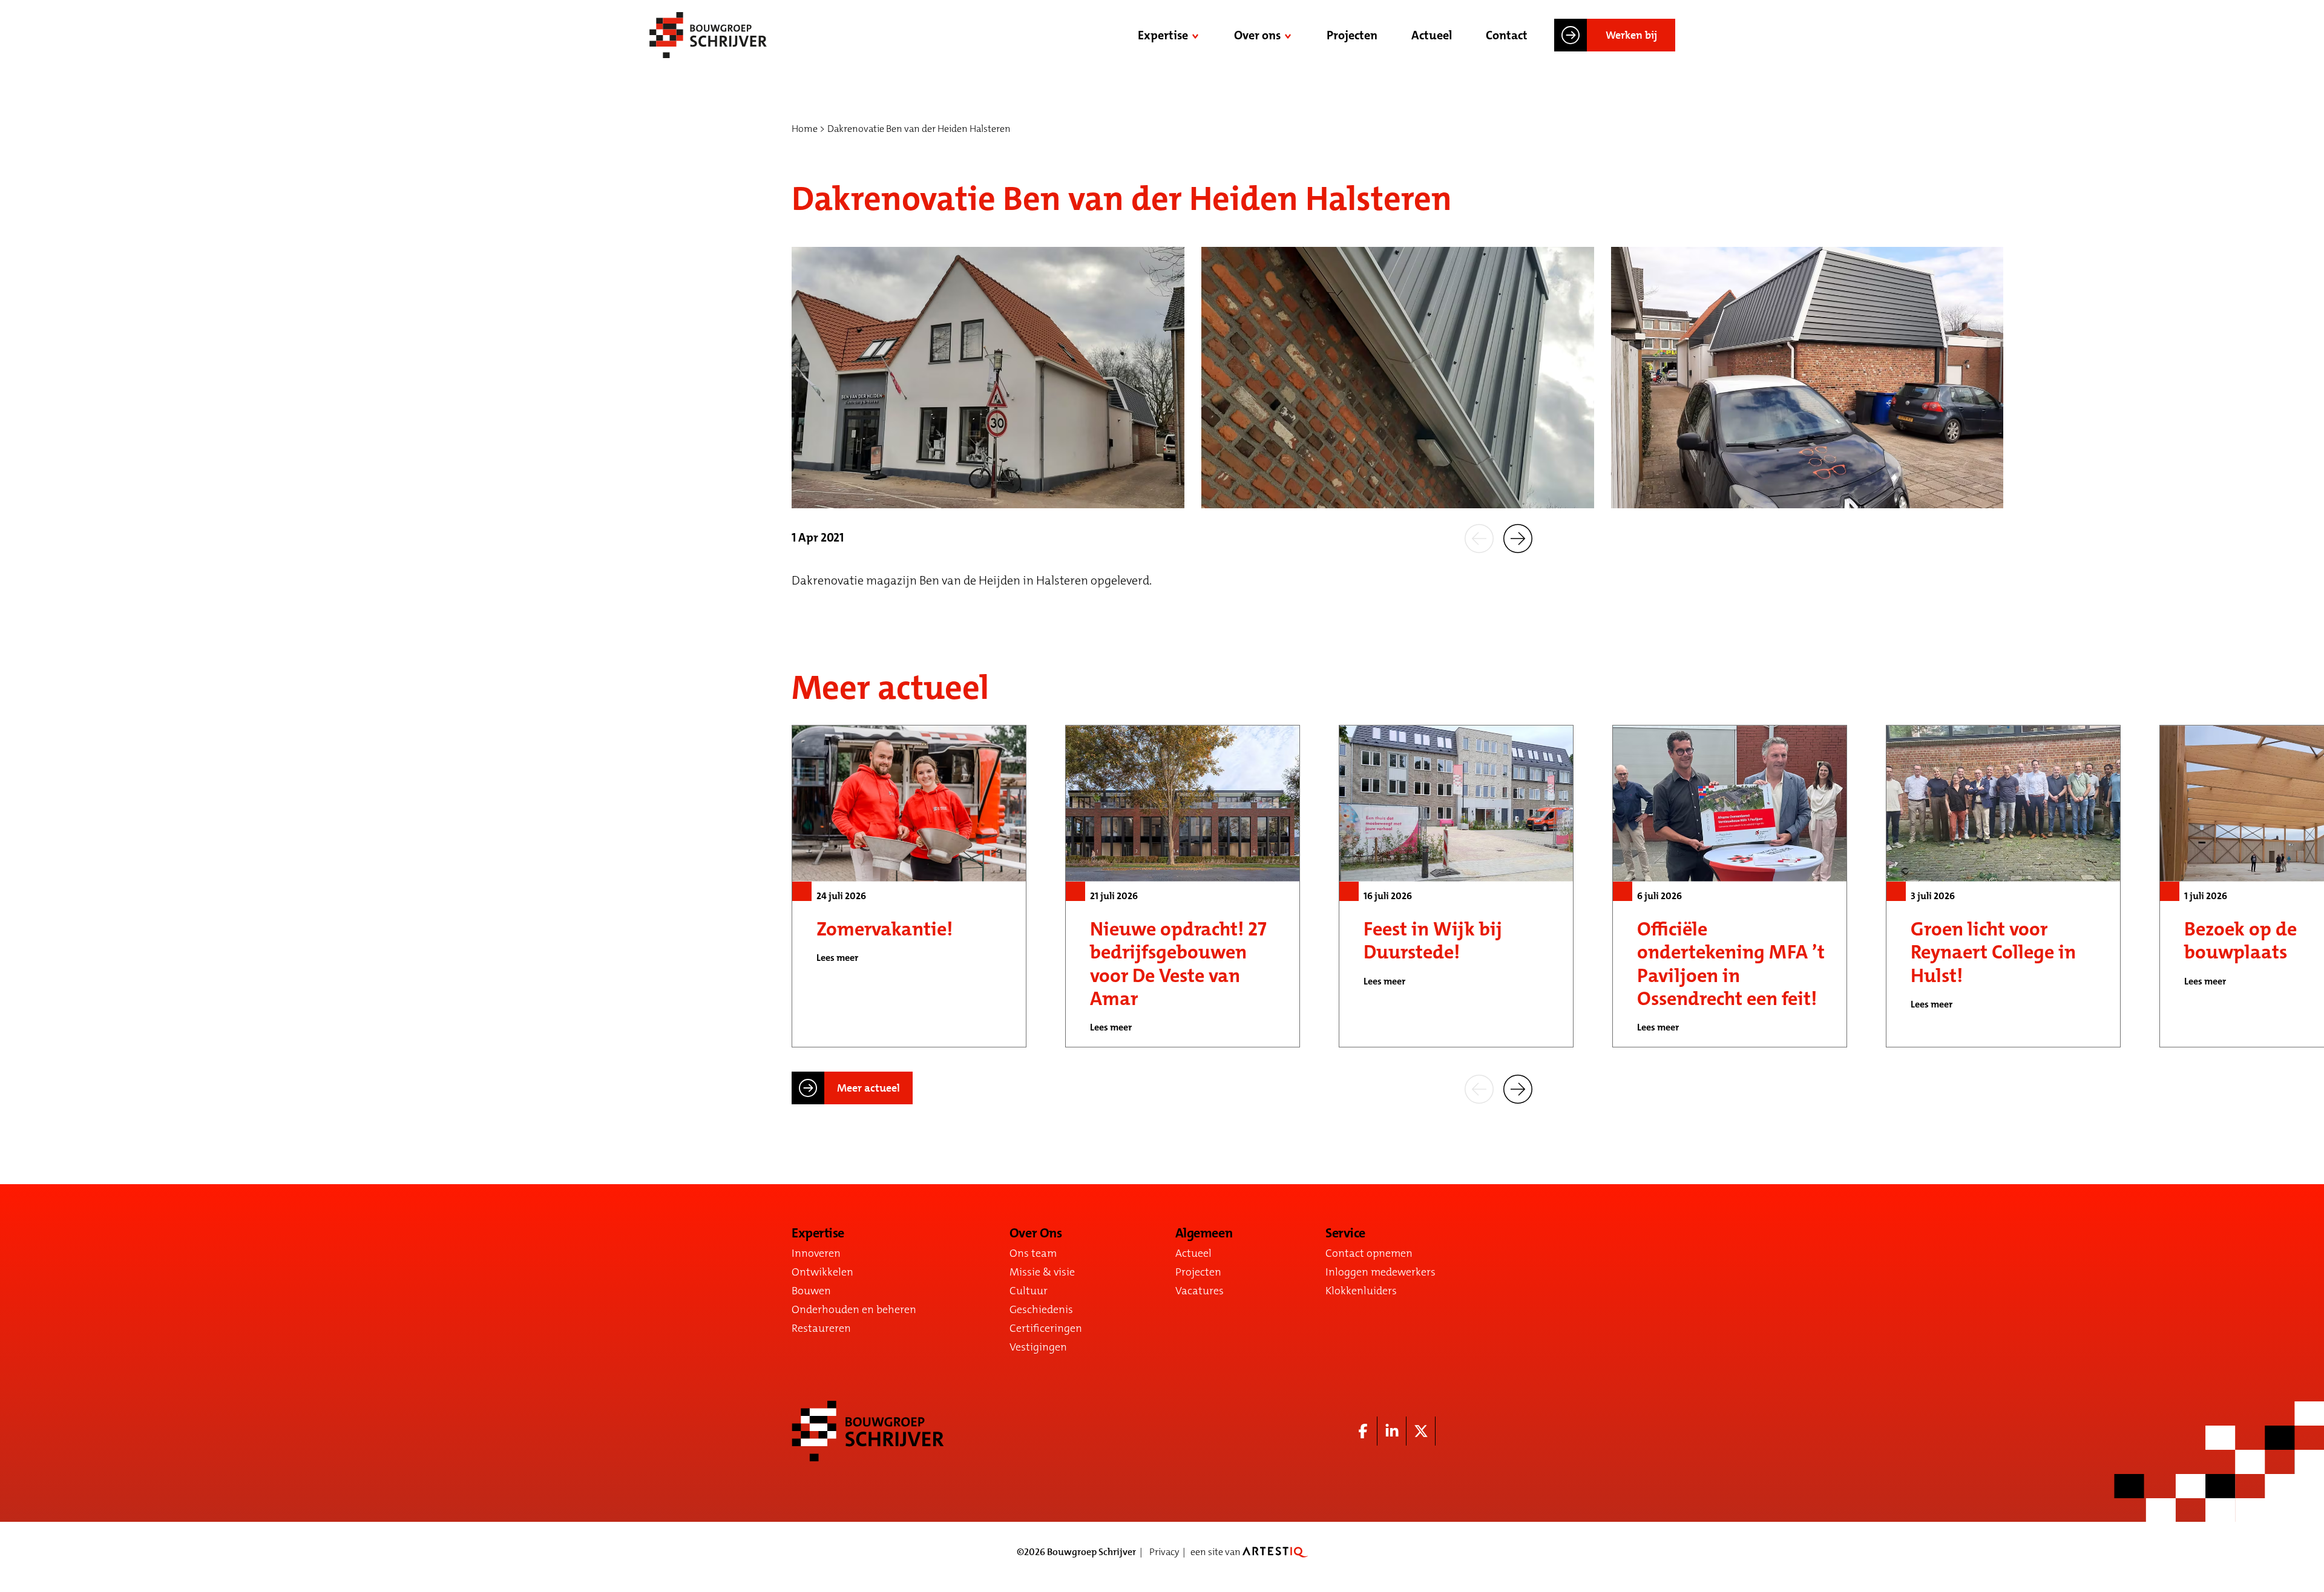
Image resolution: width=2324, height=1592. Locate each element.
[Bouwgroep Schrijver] (708, 35)
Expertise (1163, 35)
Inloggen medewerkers (1380, 1272)
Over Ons (1036, 1233)
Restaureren (821, 1328)
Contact (1507, 35)
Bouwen (811, 1291)
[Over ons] (1289, 35)
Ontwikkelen (822, 1272)
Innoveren (816, 1253)
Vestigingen (1038, 1347)
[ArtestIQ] (1275, 1552)
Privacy (1164, 1552)
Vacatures (1200, 1291)
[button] (1479, 537)
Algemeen (1204, 1233)
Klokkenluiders (1361, 1291)
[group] (909, 886)
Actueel (1432, 35)
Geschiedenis (1041, 1309)
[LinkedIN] (1392, 1431)
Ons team (1033, 1253)
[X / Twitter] (1421, 1431)
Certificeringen (1046, 1328)
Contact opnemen (1369, 1253)
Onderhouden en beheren (854, 1309)
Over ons (1257, 35)
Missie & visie (1042, 1272)
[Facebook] (1363, 1431)
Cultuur (1029, 1291)
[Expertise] (1196, 35)
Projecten (1352, 35)
